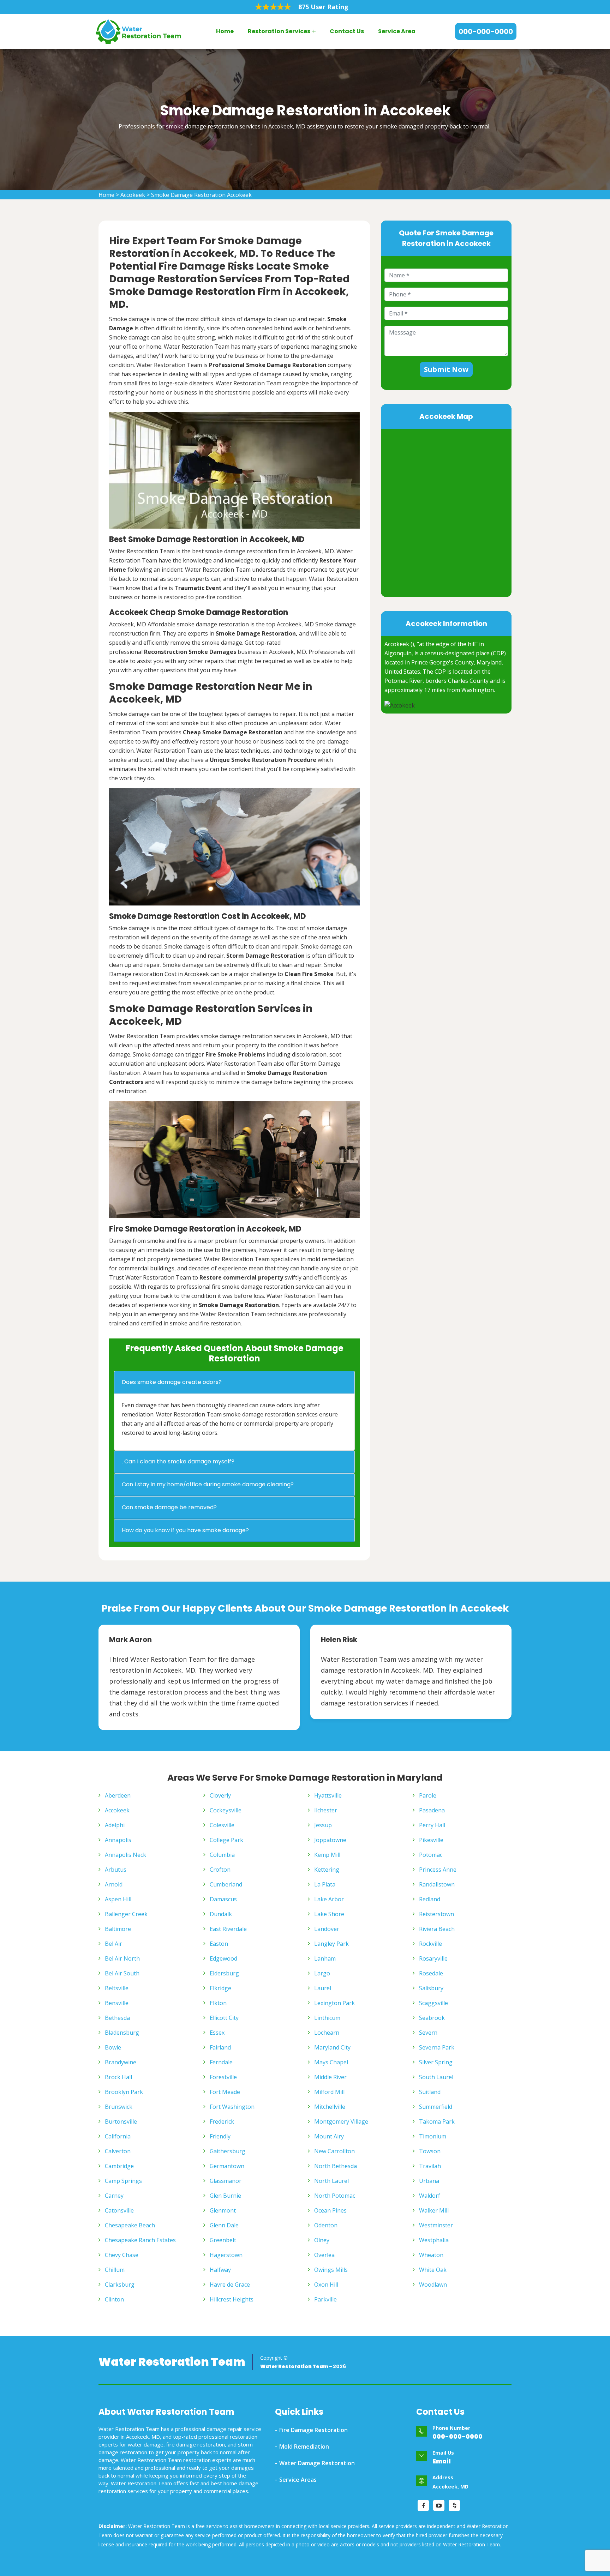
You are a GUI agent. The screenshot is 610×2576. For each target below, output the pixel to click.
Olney (322, 2240)
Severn (428, 2033)
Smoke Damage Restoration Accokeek (201, 195)
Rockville (430, 1944)
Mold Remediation (304, 2446)
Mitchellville (330, 2107)
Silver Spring (436, 2062)
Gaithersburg (228, 2151)
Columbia (222, 1855)
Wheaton (431, 2255)
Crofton (220, 1870)
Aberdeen (118, 1795)
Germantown (227, 2166)
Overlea (324, 2255)
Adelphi (115, 1825)
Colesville (222, 1825)
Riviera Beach (437, 1929)
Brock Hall (118, 2077)
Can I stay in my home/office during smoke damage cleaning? (208, 1484)
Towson (430, 2151)
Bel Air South (122, 1973)
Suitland (430, 2092)
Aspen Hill (118, 1899)
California (118, 2136)
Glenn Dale (224, 2225)
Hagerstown (226, 2255)
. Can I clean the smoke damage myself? (178, 1461)
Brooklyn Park (124, 2092)
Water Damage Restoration (317, 2463)
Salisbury (431, 1988)
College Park (226, 1840)
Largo (322, 1973)
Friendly (220, 2136)
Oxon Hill (326, 2285)
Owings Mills (331, 2270)
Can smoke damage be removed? (169, 1507)
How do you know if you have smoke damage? (185, 1530)
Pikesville (431, 1840)
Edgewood (223, 1958)
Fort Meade (225, 2092)
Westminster (436, 2225)
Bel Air (113, 1944)
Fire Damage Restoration (313, 2430)
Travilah (430, 2166)
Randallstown (437, 1884)
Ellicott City (224, 2018)
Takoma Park (437, 2121)
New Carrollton (334, 2151)
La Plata (325, 1884)
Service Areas (298, 2480)
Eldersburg (224, 1973)
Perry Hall (432, 1825)
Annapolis (118, 1840)
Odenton (326, 2225)
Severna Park (437, 2047)
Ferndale (221, 2062)
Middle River (330, 2077)
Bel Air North (122, 1958)
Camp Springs (123, 2181)
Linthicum (327, 2018)
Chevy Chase (122, 2255)
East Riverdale (228, 1929)
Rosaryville (433, 1958)
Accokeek (133, 195)
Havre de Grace (230, 2285)
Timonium (433, 2136)
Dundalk (221, 1914)
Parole (428, 1795)
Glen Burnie (225, 2196)
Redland (430, 1899)
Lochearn (327, 2033)
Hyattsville (328, 1795)
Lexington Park (334, 2003)
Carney (114, 2196)
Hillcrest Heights (232, 2299)
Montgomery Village (341, 2121)
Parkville (325, 2299)
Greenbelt (223, 2240)
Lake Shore (329, 1914)
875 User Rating (323, 7)
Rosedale (431, 1973)
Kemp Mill (327, 1855)
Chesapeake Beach (130, 2225)
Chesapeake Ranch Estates (140, 2240)
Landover (327, 1929)
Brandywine (121, 2062)
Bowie (113, 2047)
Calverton (118, 2151)
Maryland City (332, 2047)
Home (225, 31)
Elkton (218, 2003)
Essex (217, 2033)
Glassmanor (226, 2181)
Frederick (222, 2121)
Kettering (327, 1870)
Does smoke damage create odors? (172, 1382)
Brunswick (119, 2107)
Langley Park (331, 1944)
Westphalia (434, 2240)
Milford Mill (329, 2092)
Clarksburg (120, 2285)
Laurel (323, 1988)
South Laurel (436, 2077)
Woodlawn (433, 2285)
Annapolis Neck (125, 1855)
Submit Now (446, 369)
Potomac (431, 1855)
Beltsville (117, 1988)
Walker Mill (434, 2210)
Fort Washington (232, 2107)
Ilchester (326, 1810)
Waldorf (430, 2196)
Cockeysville (226, 1810)
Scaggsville (433, 2003)
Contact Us (347, 31)
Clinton (114, 2299)
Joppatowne (330, 1840)
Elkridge (220, 1988)
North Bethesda (336, 2166)
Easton (219, 1944)
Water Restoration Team (172, 2362)
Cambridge (119, 2166)
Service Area (397, 31)
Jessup (323, 1825)
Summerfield (436, 2107)
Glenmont (223, 2210)
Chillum (115, 2270)
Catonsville (119, 2210)
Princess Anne (438, 1870)
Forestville (223, 2077)
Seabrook (432, 2018)
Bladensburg (122, 2033)
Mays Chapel (331, 2062)
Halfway (220, 2270)
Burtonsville (121, 2121)
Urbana (429, 2181)
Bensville (117, 2003)
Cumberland (226, 1884)
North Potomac (335, 2196)
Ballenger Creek (126, 1914)
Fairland (220, 2047)
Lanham (325, 1958)
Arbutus (116, 1870)
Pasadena (432, 1810)
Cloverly (220, 1795)
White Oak (433, 2270)
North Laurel (331, 2181)
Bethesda (117, 2018)
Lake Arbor (329, 1899)
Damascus (223, 1899)
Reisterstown (436, 1914)
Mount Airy (329, 2136)
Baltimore (118, 1929)
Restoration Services (279, 31)
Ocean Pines (330, 2210)
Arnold (114, 1884)
